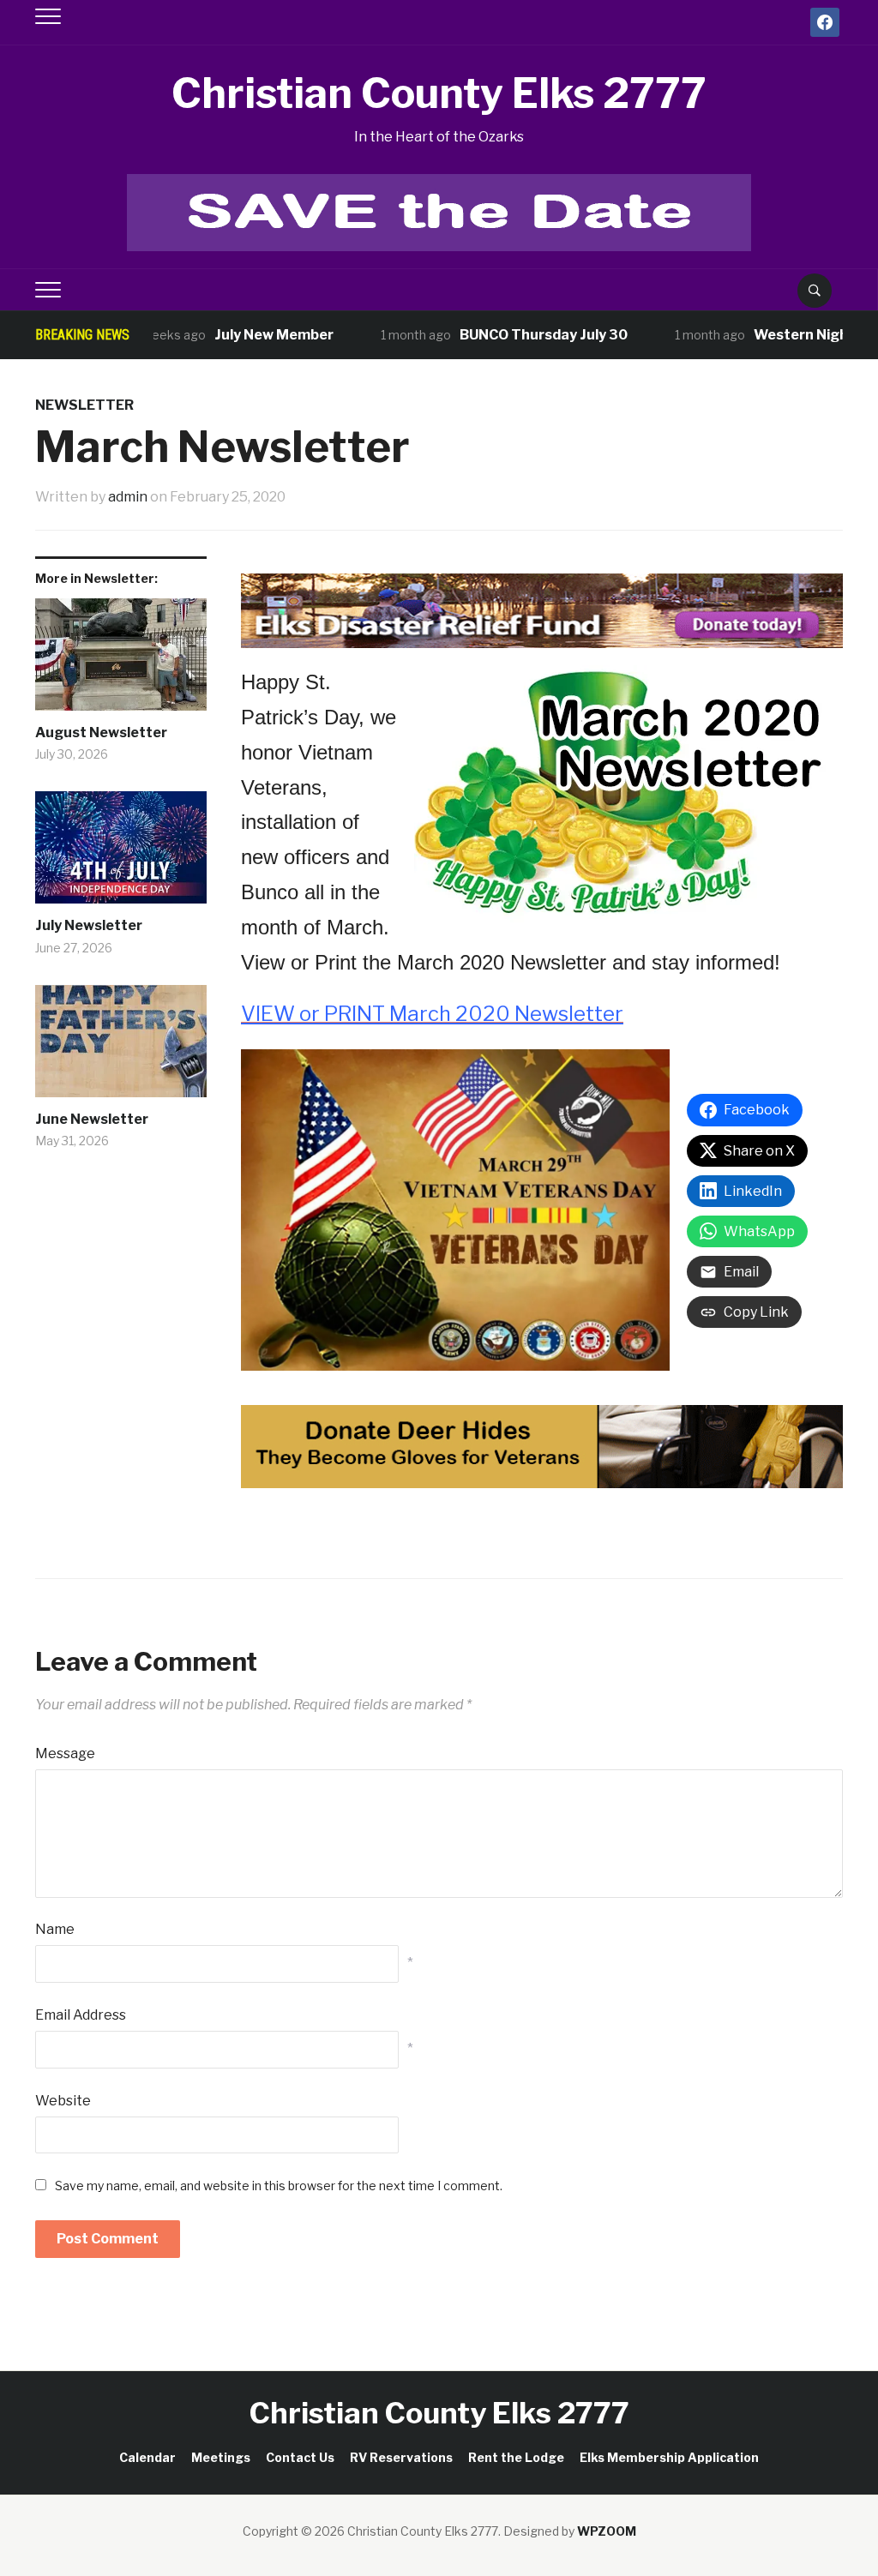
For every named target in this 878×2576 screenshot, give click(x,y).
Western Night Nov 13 (791, 335)
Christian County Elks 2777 (439, 93)
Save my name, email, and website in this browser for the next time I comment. (279, 2186)
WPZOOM (607, 2531)
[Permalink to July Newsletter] (121, 854)
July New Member (236, 335)
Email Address (81, 2015)
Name (55, 1929)
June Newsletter (92, 1119)
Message (65, 1753)
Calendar (147, 2457)
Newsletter (84, 405)
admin (128, 497)
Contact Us (300, 2457)
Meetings (221, 2457)
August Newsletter (101, 733)
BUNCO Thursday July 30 (506, 335)
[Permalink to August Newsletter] (121, 661)
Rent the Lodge (516, 2457)
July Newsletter (89, 925)
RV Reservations (401, 2457)
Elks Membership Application (669, 2457)
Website (63, 2101)
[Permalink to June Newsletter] (121, 1048)
